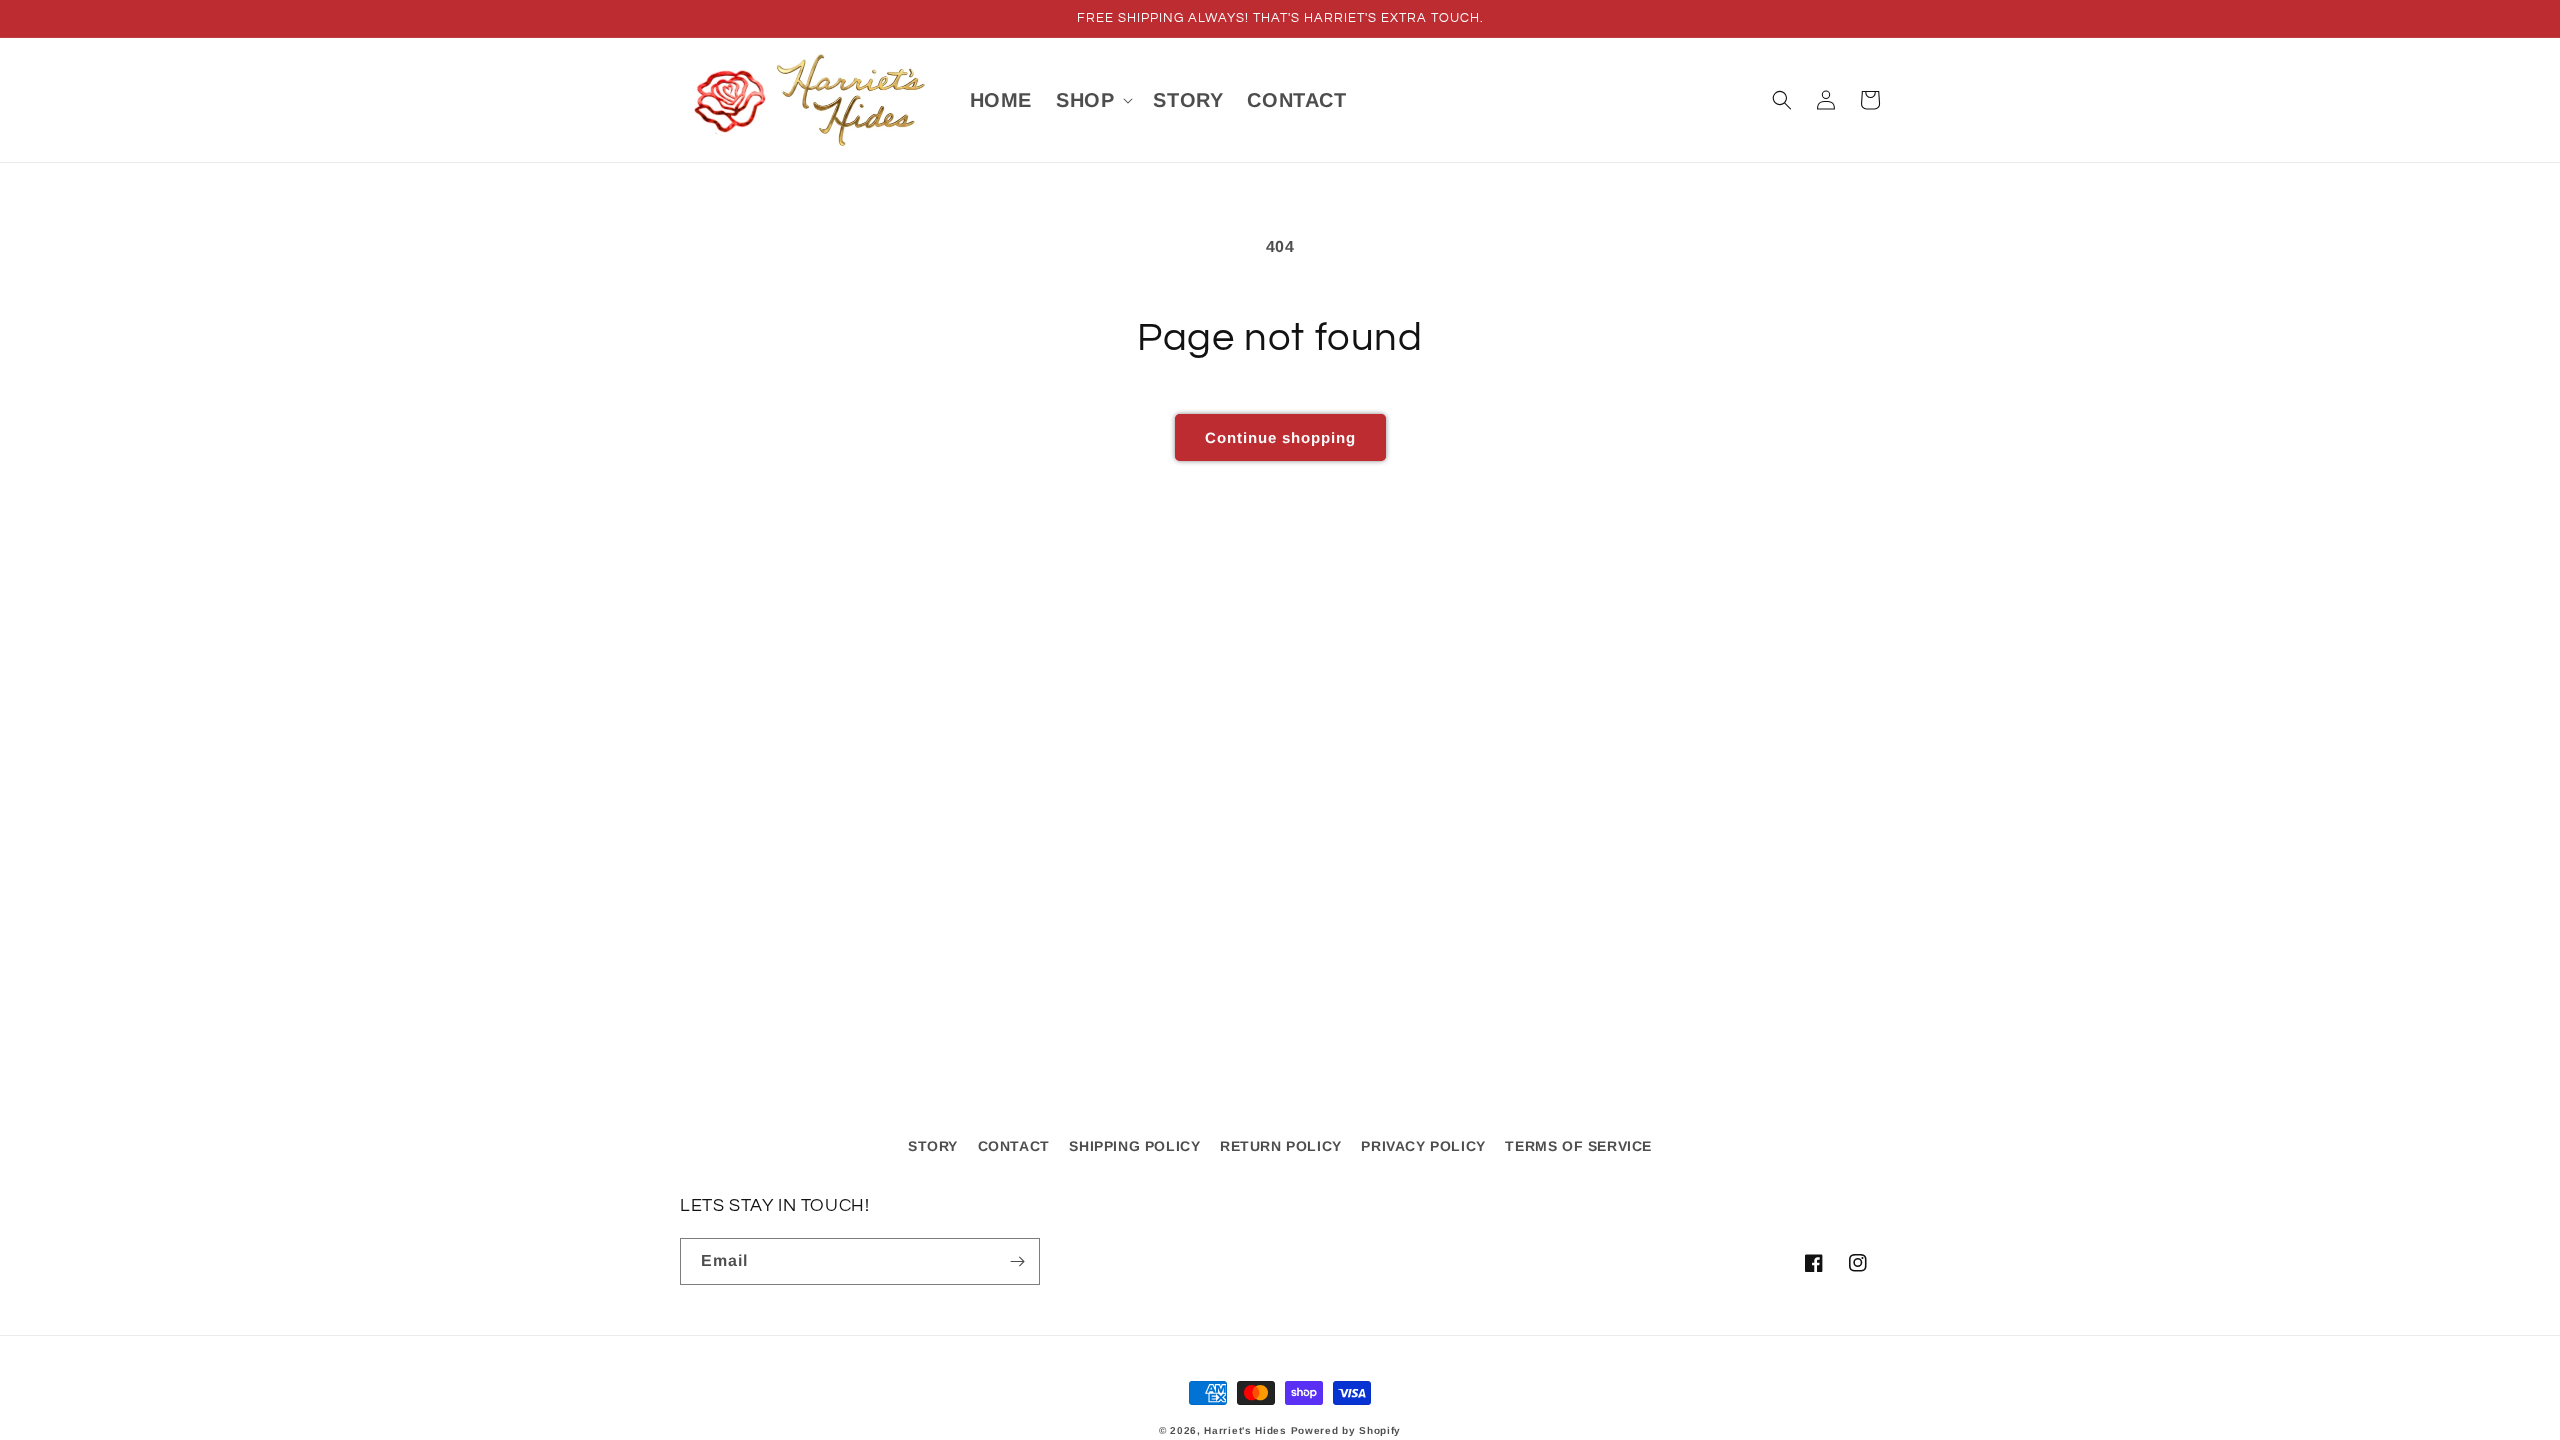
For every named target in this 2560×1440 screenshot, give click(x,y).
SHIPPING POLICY (1134, 1146)
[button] (1092, 100)
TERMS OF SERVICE (1578, 1146)
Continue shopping (1280, 437)
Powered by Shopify (1346, 1430)
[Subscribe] (1017, 1261)
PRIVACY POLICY (1423, 1146)
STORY (933, 1146)
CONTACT (1014, 1146)
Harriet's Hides (1245, 1430)
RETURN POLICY (1281, 1146)
